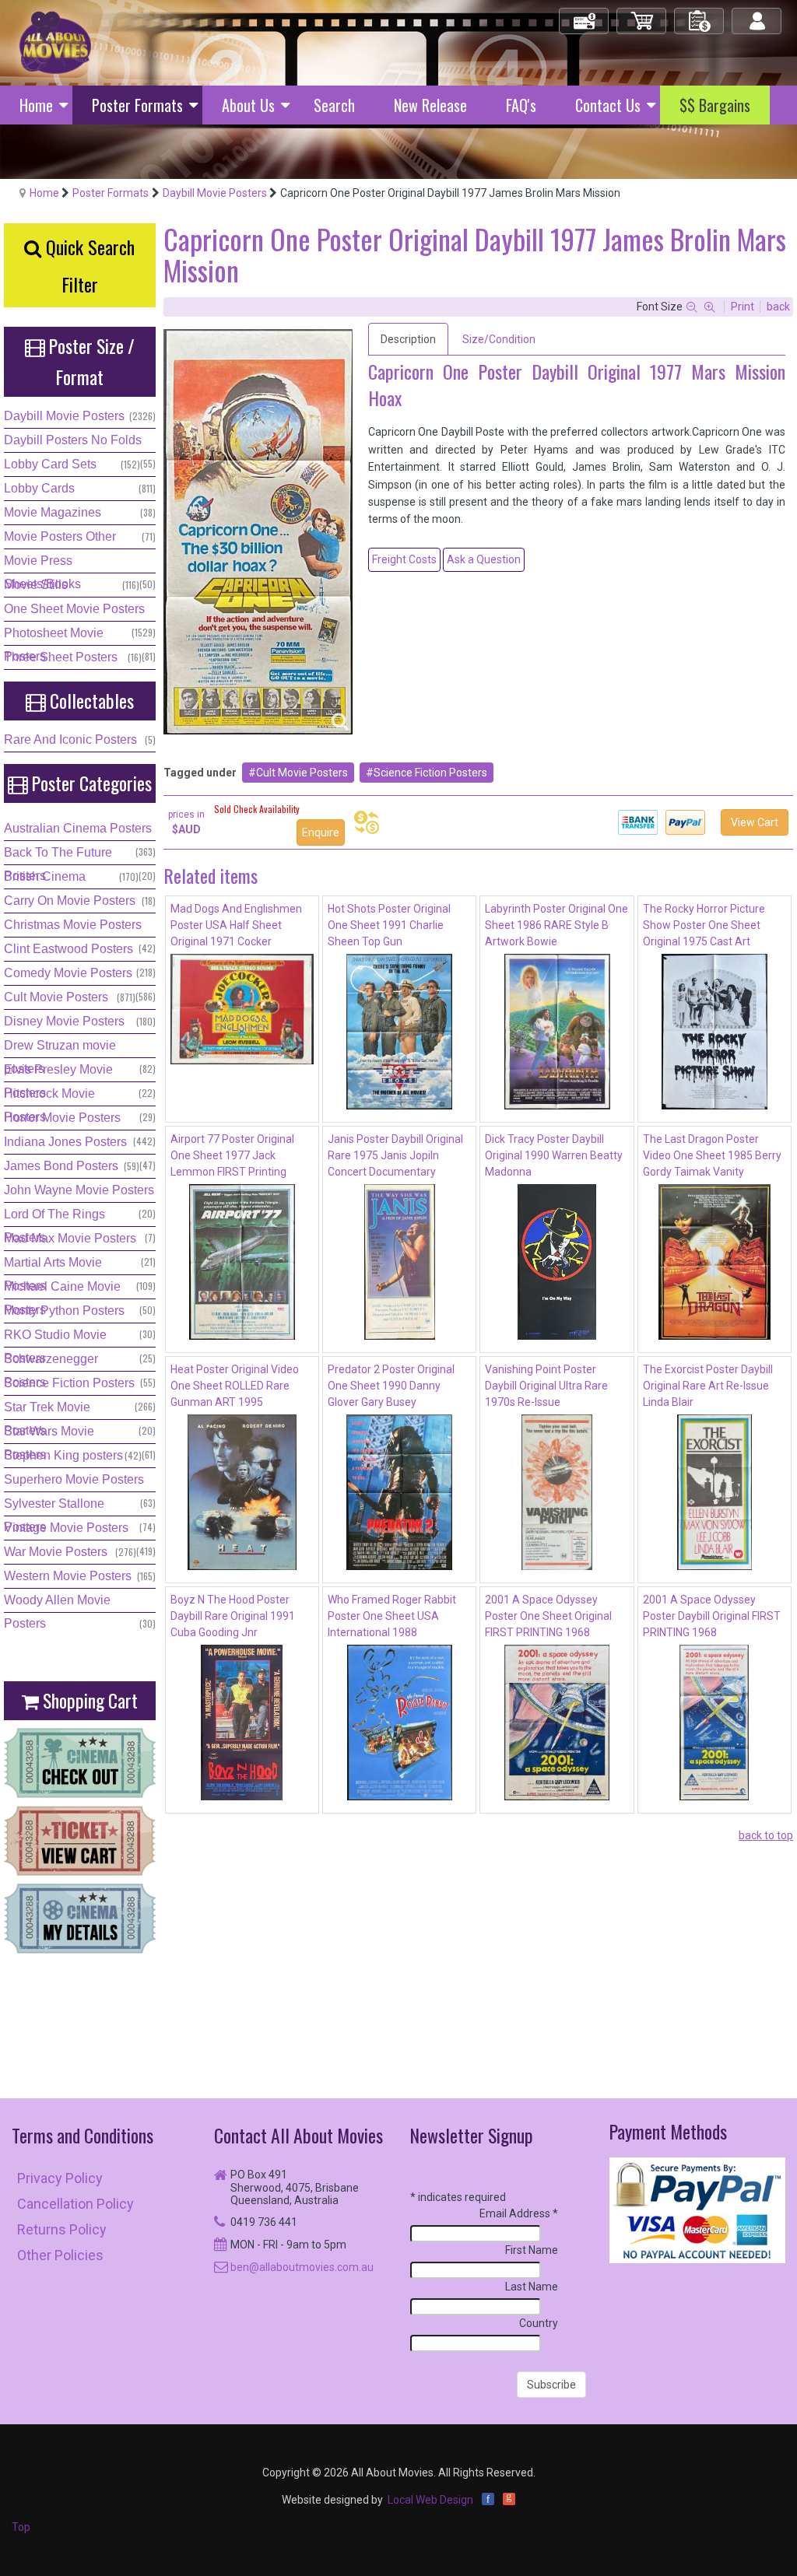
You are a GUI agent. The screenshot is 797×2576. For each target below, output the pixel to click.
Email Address (519, 2213)
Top (21, 2527)
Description (408, 339)
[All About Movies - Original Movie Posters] (55, 42)
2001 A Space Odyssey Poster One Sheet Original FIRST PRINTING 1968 (548, 1616)
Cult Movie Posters (302, 773)
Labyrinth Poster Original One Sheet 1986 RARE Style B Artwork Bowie (556, 925)
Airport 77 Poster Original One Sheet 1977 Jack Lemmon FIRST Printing (232, 1155)
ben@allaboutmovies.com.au (302, 2267)
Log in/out (758, 14)
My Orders (700, 14)
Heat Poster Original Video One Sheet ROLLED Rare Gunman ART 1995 (235, 1386)
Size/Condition (499, 339)
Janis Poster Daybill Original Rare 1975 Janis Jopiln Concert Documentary (395, 1155)
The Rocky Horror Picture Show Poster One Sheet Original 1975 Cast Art (704, 925)
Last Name (532, 2287)
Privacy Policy (60, 2178)
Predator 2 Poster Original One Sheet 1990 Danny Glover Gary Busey (391, 1386)
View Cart (755, 822)
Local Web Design (430, 2500)
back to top (766, 1835)
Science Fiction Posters (430, 773)
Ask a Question (484, 559)
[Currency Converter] (367, 822)
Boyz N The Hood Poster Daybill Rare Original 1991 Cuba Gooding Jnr (233, 1616)
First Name (532, 2250)
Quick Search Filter (88, 265)
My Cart (642, 14)
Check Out (585, 14)
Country (539, 2323)
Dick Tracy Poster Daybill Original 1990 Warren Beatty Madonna (554, 1155)
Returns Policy (62, 2229)
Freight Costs (404, 559)
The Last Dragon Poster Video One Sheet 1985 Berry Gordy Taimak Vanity (712, 1155)
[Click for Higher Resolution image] (258, 532)
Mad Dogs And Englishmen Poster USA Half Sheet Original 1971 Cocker (236, 925)
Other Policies (60, 2255)
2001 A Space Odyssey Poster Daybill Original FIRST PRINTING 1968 (712, 1616)
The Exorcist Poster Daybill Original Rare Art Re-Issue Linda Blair (708, 1386)
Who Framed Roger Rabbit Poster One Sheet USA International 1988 (392, 1616)
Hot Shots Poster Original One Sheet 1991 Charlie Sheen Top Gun (389, 925)
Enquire (321, 832)
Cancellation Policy (75, 2204)
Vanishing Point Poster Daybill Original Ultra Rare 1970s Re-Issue (546, 1386)
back (778, 307)
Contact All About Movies (298, 2135)
